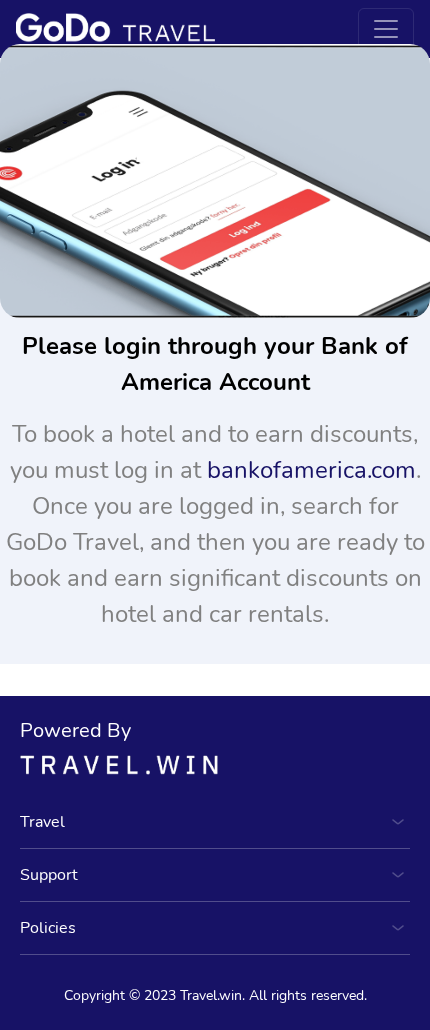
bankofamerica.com (311, 470)
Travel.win (211, 995)
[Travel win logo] (215, 764)
